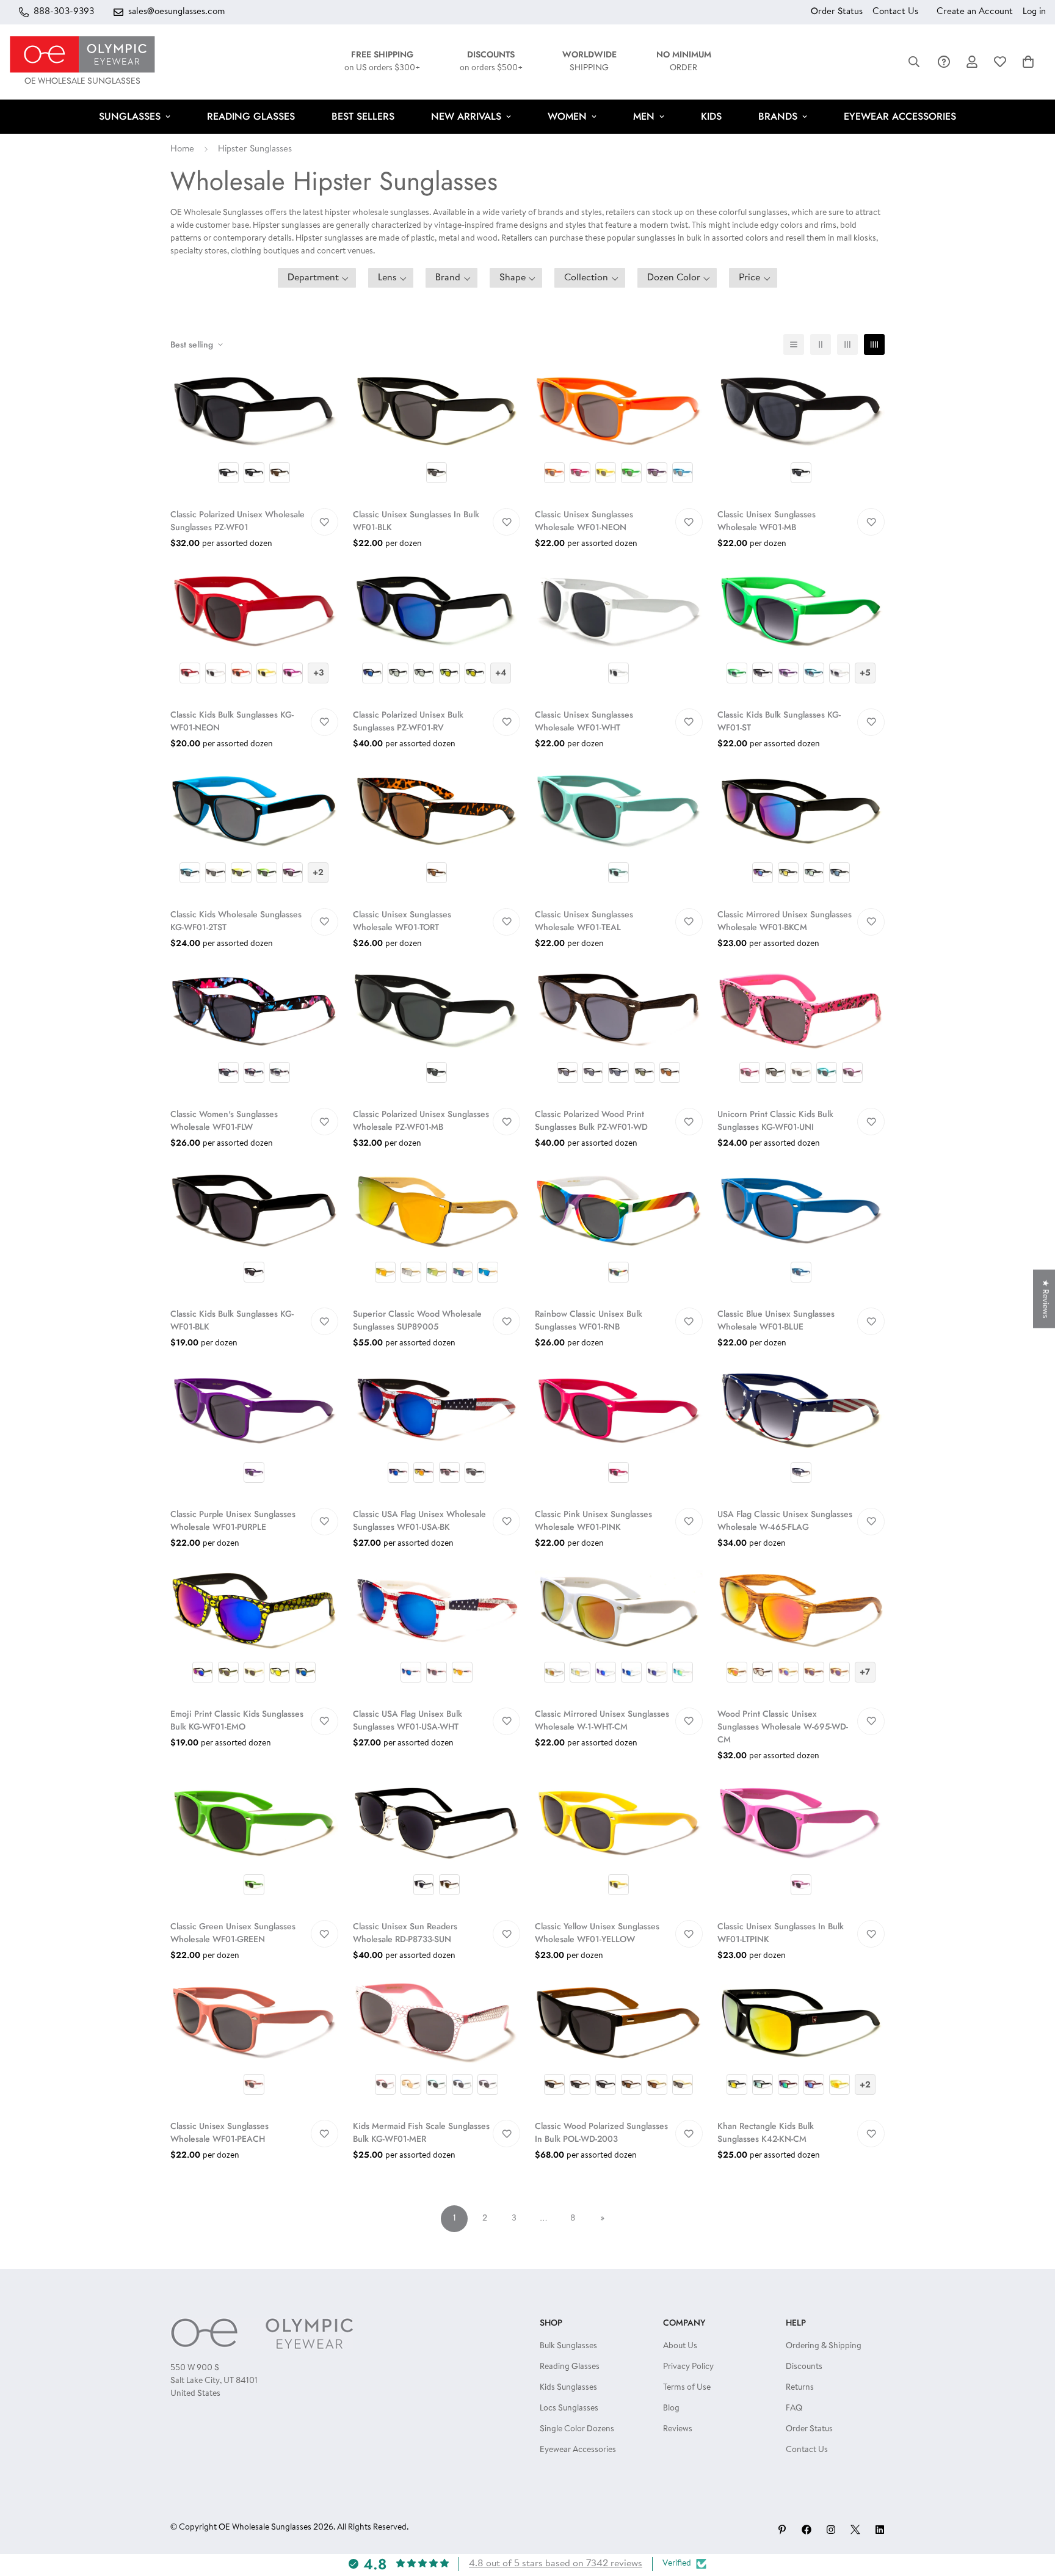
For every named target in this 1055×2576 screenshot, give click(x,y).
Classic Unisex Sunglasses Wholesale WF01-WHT (584, 721)
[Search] (914, 62)
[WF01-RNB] (619, 1232)
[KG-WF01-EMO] (254, 1632)
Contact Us (895, 12)
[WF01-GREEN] (254, 1845)
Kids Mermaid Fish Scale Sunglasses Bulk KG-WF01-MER (421, 2132)
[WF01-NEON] (619, 433)
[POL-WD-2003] (619, 2044)
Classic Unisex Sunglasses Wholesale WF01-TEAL (584, 921)
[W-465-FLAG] (801, 1432)
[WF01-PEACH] (254, 2044)
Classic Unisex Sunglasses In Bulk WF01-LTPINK (781, 1933)
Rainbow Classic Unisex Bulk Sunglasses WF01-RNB (589, 1320)
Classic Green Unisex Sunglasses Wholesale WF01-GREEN (233, 1933)
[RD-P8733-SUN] (437, 1845)
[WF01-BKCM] (801, 833)
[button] (1028, 62)
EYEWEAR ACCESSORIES (900, 116)
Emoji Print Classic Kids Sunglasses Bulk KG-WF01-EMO (237, 1720)
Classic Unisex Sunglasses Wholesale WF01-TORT (402, 921)
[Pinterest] (782, 2530)
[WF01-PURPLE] (254, 1432)
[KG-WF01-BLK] (254, 1232)
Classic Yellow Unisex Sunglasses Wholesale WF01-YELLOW (597, 1933)
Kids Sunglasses (568, 2388)
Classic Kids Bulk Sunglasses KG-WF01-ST (779, 721)
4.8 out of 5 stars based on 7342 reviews (556, 2564)
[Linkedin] (880, 2530)
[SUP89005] (437, 1232)
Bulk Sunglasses (568, 2346)
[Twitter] (855, 2530)
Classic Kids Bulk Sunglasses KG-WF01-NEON (232, 721)
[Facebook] (807, 2530)
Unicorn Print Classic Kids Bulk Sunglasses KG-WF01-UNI (775, 1120)
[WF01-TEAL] (619, 833)
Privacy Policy (688, 2367)
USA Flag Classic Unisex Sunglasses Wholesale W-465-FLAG (785, 1520)
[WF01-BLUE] (801, 1232)
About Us (680, 2346)
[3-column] (847, 344)
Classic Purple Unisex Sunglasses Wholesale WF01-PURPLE (233, 1520)
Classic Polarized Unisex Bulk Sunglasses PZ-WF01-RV (408, 721)
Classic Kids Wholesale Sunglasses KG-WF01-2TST (236, 921)
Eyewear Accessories (578, 2450)
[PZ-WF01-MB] (437, 1032)
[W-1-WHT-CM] (619, 1632)
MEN (644, 116)
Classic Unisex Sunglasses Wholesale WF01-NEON (584, 521)
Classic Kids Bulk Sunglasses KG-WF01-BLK (232, 1320)
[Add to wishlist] (324, 522)
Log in (1034, 12)
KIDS (711, 116)
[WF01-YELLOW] (619, 1845)
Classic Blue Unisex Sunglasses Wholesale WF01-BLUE (776, 1320)
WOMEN (567, 116)
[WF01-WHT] (619, 632)
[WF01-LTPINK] (801, 1845)
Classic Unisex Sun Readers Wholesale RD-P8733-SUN (405, 1933)
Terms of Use (687, 2388)
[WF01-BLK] (437, 433)
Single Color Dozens (577, 2429)
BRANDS (778, 116)
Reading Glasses (570, 2367)
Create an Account (975, 12)
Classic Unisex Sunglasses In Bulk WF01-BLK (416, 521)
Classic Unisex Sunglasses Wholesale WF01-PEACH (219, 2132)
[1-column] (794, 344)
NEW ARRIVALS (466, 116)
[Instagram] (831, 2530)
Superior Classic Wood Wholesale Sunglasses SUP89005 (417, 1320)
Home (182, 149)
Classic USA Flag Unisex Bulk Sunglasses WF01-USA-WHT (408, 1720)
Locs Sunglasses (569, 2409)
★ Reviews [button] (1045, 1299)
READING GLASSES (251, 116)
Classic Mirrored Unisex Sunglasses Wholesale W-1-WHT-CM (602, 1720)
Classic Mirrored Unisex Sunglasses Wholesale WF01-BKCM (785, 921)
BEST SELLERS (363, 116)
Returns (800, 2388)
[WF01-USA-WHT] (437, 1632)
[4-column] (874, 344)
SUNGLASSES (130, 116)
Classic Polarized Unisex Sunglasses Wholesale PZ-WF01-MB (421, 1120)
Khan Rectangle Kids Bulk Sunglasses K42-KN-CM (766, 2132)
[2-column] (821, 344)
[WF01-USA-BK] (437, 1432)
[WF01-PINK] (619, 1432)
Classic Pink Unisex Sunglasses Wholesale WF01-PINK (593, 1520)
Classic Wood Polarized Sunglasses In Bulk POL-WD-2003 (601, 2132)
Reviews (678, 2429)
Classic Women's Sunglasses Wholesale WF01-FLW (224, 1120)
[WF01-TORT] (437, 833)
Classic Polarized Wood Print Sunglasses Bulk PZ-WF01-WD (591, 1120)
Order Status (837, 12)
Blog (671, 2409)
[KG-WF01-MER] (437, 2044)
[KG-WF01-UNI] (801, 1032)
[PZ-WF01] (254, 433)
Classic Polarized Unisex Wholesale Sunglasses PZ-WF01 (237, 521)
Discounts (804, 2367)
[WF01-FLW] (254, 1032)
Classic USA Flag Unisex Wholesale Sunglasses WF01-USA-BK (419, 1520)
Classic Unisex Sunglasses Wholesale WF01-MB (767, 521)
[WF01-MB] (801, 433)
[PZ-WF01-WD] (619, 1032)
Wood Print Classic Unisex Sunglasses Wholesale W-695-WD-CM (783, 1726)
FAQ (794, 2409)
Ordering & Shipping (824, 2346)
